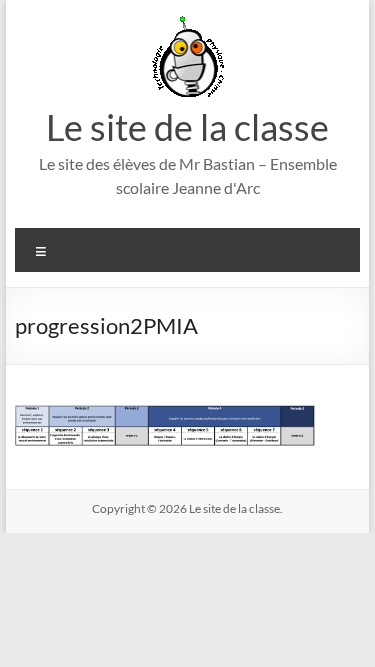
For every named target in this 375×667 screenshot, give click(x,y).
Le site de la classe (187, 127)
